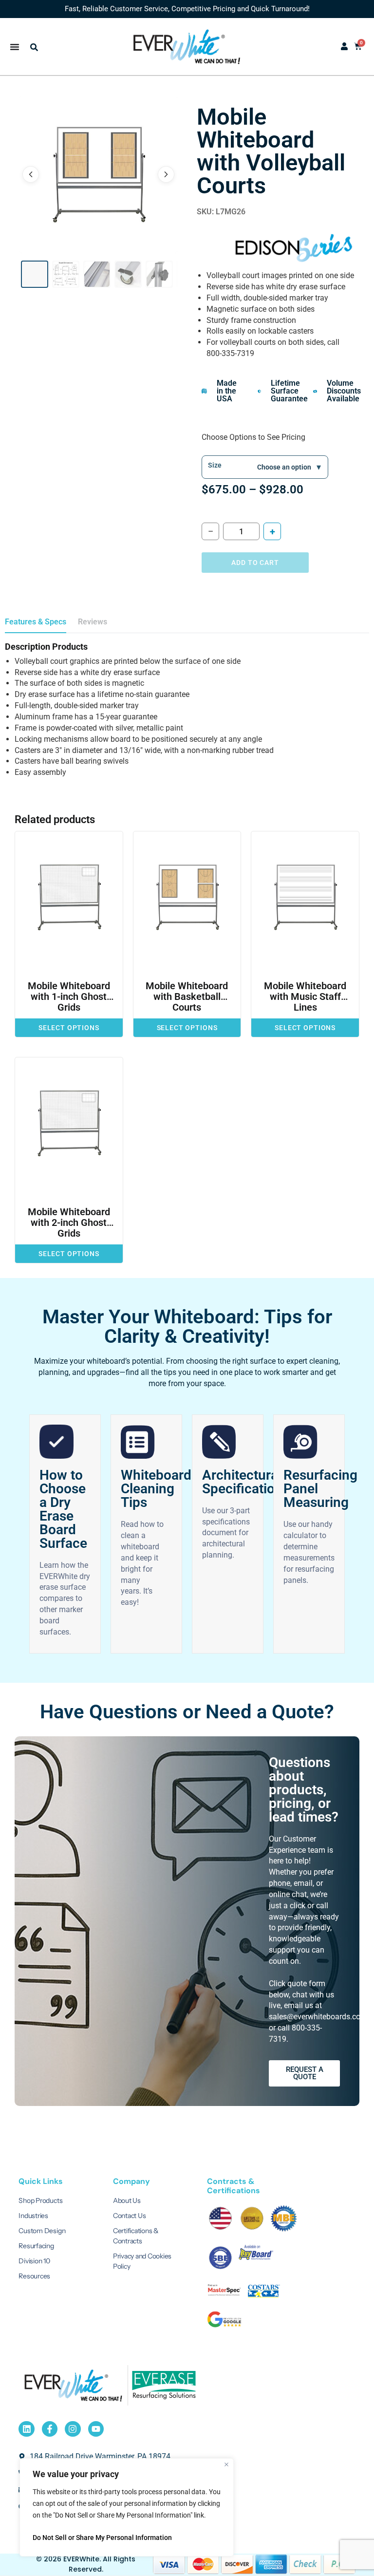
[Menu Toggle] (15, 47)
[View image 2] (66, 274)
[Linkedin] (26, 2429)
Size (215, 465)
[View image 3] (97, 274)
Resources (34, 2276)
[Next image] (166, 174)
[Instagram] (73, 2429)
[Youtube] (96, 2429)
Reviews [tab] (93, 622)
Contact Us (130, 2216)
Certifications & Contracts (136, 2236)
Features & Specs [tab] (36, 622)
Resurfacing (36, 2246)
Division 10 (34, 2261)
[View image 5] (159, 274)
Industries (33, 2216)
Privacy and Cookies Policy (142, 2261)
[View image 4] (128, 274)
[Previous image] (31, 174)
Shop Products (40, 2200)
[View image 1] (35, 274)
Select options (69, 1028)
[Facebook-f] (50, 2429)
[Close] (226, 2464)
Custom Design (42, 2231)
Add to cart (255, 563)
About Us (127, 2200)
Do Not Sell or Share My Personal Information (102, 2538)
